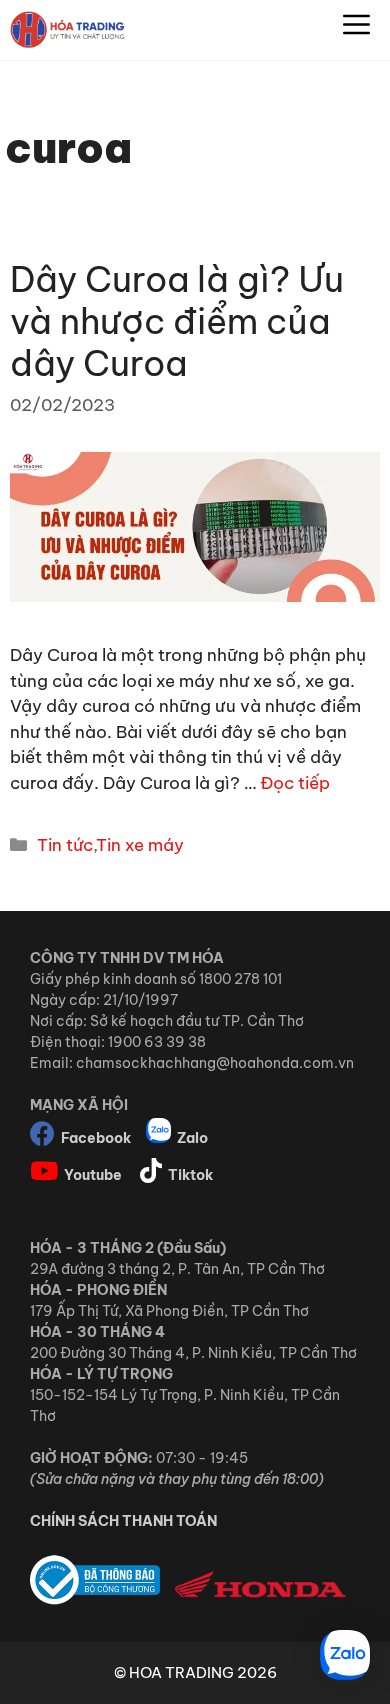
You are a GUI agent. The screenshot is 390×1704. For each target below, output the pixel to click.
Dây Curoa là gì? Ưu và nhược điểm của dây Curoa (177, 321)
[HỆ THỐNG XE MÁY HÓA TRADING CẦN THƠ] (67, 30)
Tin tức (65, 845)
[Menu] (356, 30)
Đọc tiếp (295, 783)
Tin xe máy (140, 845)
